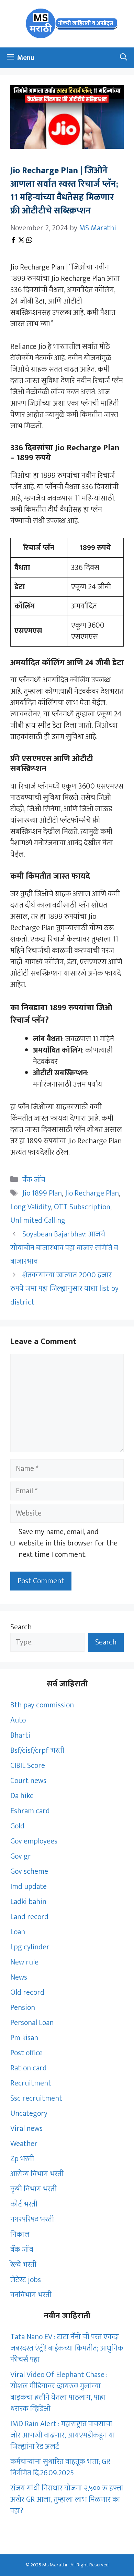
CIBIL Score (28, 1766)
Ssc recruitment (36, 2098)
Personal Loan (32, 2023)
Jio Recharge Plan (92, 1193)
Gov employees (34, 1841)
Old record (27, 1992)
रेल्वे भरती (23, 2265)
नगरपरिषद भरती (32, 2219)
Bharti (20, 1735)
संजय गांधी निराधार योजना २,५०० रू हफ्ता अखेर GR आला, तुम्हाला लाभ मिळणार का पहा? (67, 2500)
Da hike (22, 1796)
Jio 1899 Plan (42, 1193)
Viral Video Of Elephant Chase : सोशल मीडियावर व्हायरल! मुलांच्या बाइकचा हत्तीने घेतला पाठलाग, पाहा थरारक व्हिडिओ (59, 2392)
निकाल (20, 2234)
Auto (18, 1720)
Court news (28, 1781)
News (19, 1977)
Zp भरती (22, 2159)
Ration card (29, 2068)
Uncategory (29, 2113)
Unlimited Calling (38, 1220)
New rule (24, 1962)
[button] (124, 58)
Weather (24, 2144)
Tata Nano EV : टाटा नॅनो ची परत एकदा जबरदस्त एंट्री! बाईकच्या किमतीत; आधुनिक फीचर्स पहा (67, 2348)
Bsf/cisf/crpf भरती (37, 1751)
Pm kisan (24, 2038)
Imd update (29, 1887)
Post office (26, 2053)
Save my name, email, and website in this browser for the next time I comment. (68, 1543)
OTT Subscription (82, 1207)
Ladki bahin (28, 1902)
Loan (18, 1932)
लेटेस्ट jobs (26, 2280)
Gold (17, 1826)
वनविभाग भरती (31, 2295)
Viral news (26, 2129)
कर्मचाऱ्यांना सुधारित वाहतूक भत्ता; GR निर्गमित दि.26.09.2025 (60, 2467)
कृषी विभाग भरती (33, 2189)
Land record (29, 1917)
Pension (23, 2008)
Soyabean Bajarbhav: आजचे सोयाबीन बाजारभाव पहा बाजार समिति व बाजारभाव (64, 1248)
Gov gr (21, 1856)
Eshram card (30, 1811)
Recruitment (31, 2083)
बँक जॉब (34, 1180)
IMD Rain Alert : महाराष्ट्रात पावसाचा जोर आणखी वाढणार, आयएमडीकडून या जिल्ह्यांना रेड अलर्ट (63, 2435)
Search (21, 1627)
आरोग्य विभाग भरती (37, 2174)
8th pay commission (42, 1705)
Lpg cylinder (30, 1947)
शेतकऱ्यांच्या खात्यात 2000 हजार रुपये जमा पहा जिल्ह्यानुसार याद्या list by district (64, 1289)
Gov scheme (29, 1872)
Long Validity (31, 1207)
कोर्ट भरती (24, 2204)
